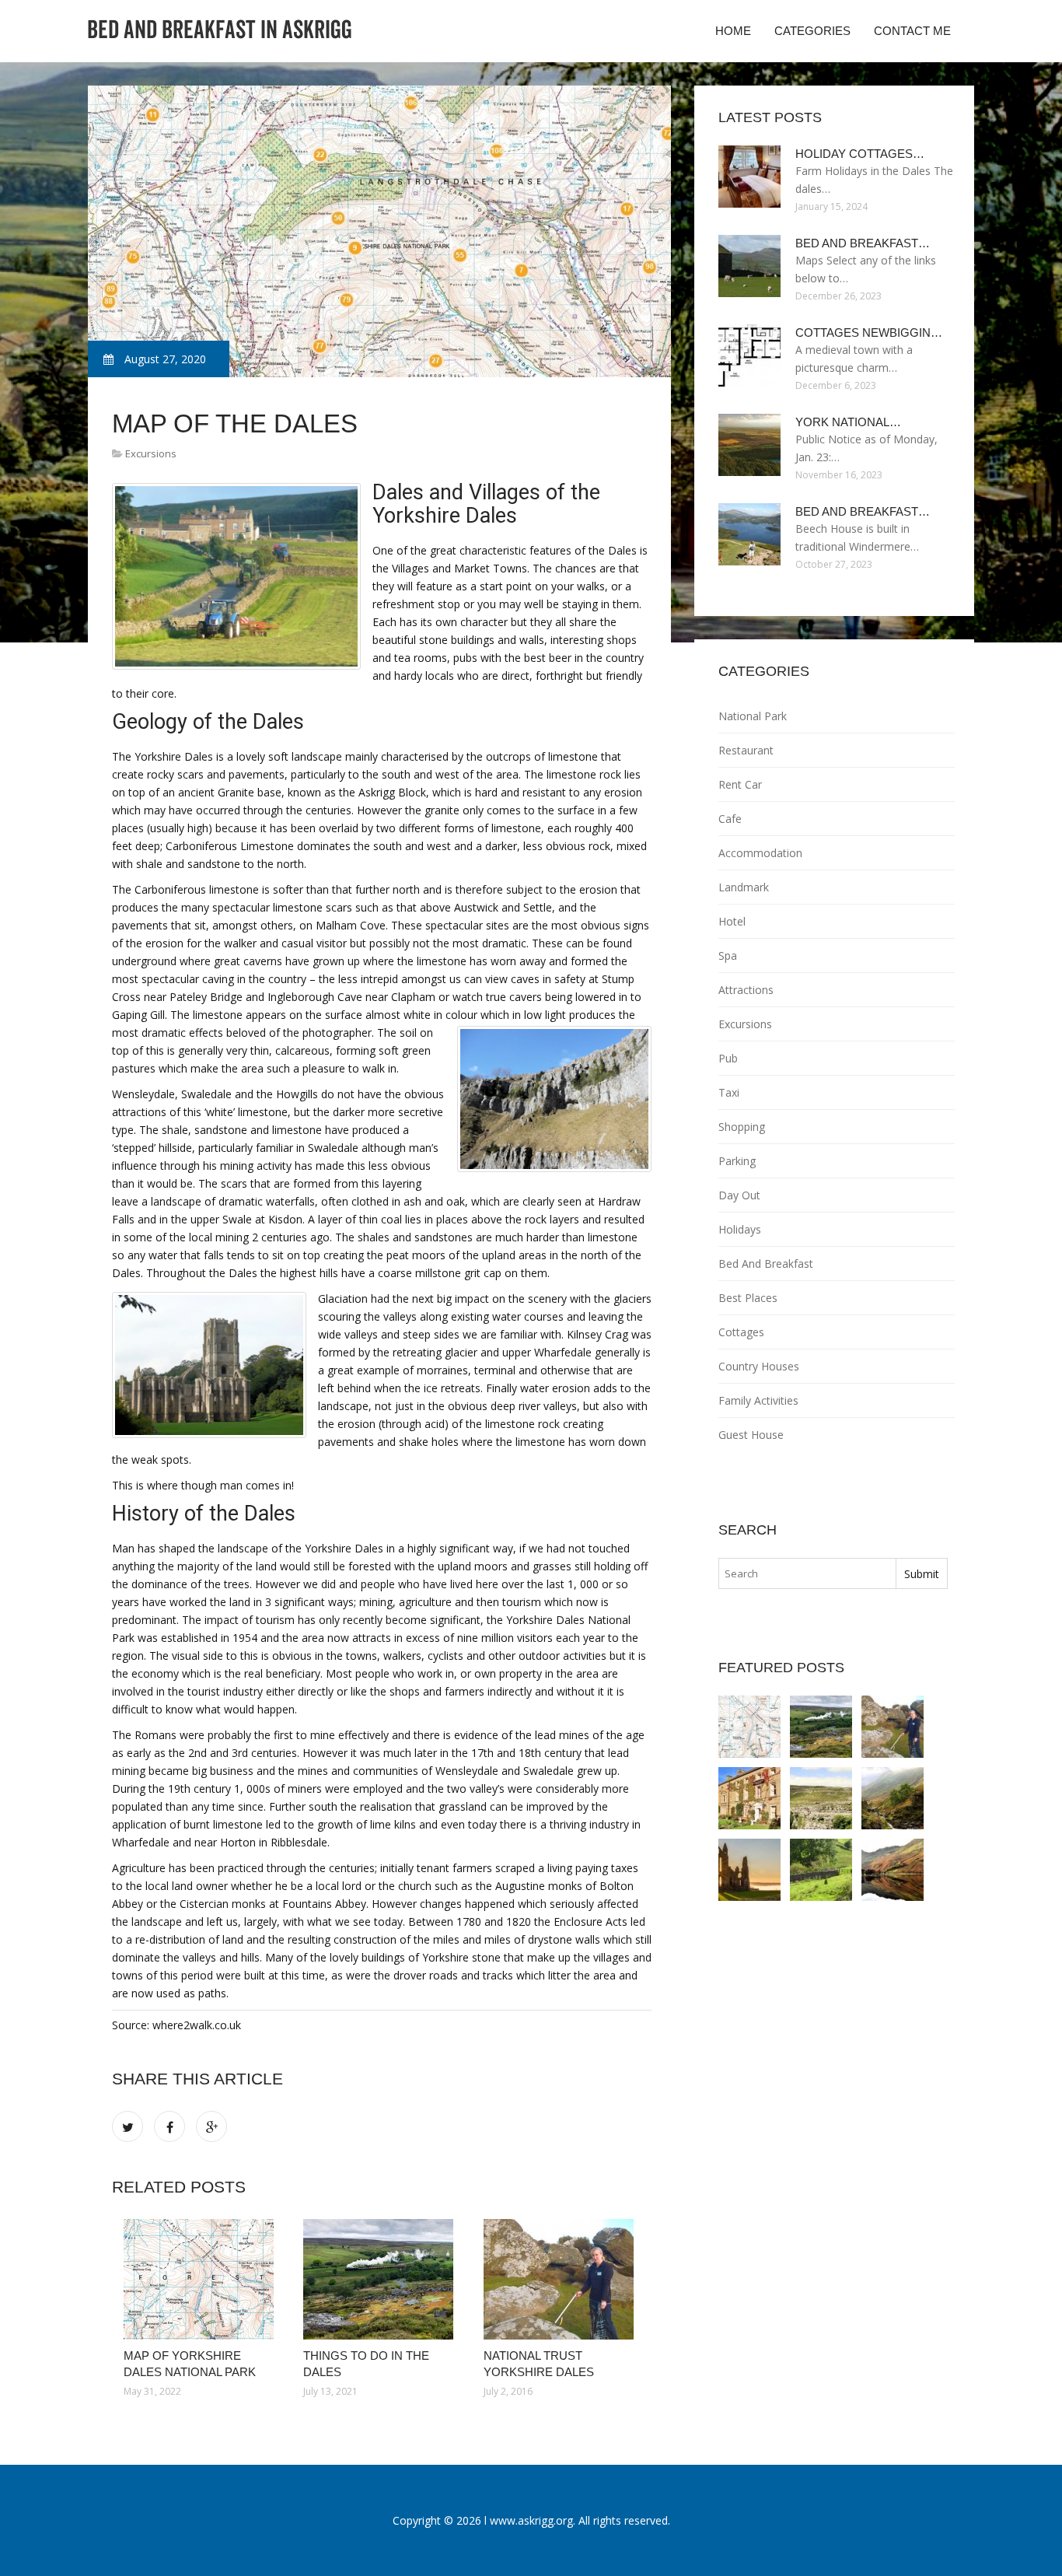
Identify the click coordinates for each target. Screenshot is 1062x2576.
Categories (812, 31)
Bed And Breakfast (766, 1263)
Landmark (744, 887)
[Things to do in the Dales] (381, 2279)
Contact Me (912, 31)
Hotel (732, 921)
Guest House (751, 1435)
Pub (728, 1058)
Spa (728, 955)
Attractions (746, 990)
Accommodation (760, 853)
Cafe (730, 819)
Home (733, 31)
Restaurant (746, 750)
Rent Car (740, 784)
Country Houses (759, 1366)
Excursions (151, 453)
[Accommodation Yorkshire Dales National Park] (749, 1798)
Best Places (748, 1298)
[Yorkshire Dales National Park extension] (893, 1870)
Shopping (742, 1127)
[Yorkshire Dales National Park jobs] (893, 1798)
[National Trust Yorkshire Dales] (562, 2279)
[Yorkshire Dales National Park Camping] (821, 1870)
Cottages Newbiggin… (869, 332)
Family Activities (758, 1400)
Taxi (729, 1092)
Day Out (739, 1195)
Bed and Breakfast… (863, 243)
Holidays (740, 1229)
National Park (753, 716)
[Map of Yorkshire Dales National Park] (202, 2279)
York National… (848, 422)
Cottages (741, 1332)
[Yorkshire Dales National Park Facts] (749, 1870)
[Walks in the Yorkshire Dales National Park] (821, 1798)
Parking (737, 1161)
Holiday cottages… (860, 154)
